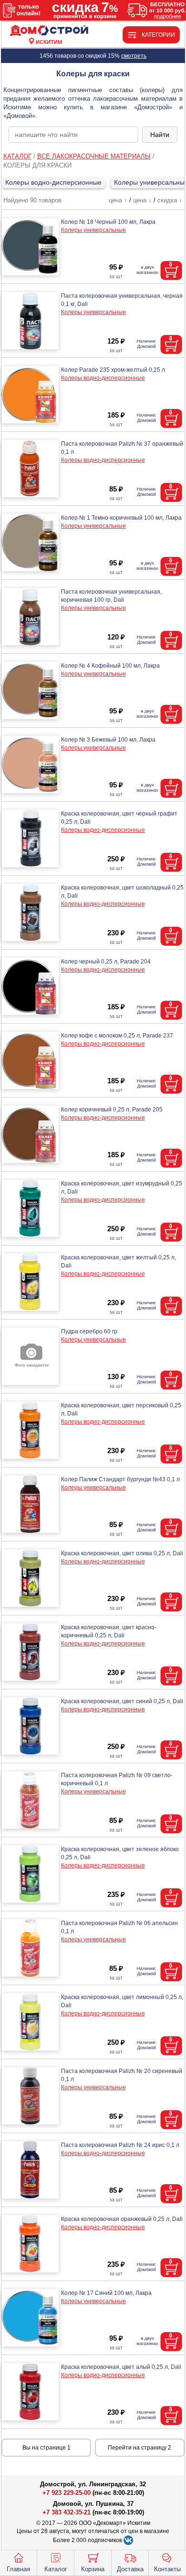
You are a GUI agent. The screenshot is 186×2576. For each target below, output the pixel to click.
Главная (18, 2569)
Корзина (93, 2569)
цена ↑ (118, 200)
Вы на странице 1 (46, 2448)
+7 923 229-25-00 (67, 2493)
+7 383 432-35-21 (67, 2512)
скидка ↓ (170, 200)
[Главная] (49, 31)
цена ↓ (142, 200)
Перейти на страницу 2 (139, 2448)
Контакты (167, 2569)
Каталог (56, 2569)
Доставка (130, 2569)
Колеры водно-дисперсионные (53, 182)
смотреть (134, 56)
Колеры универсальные (93, 230)
